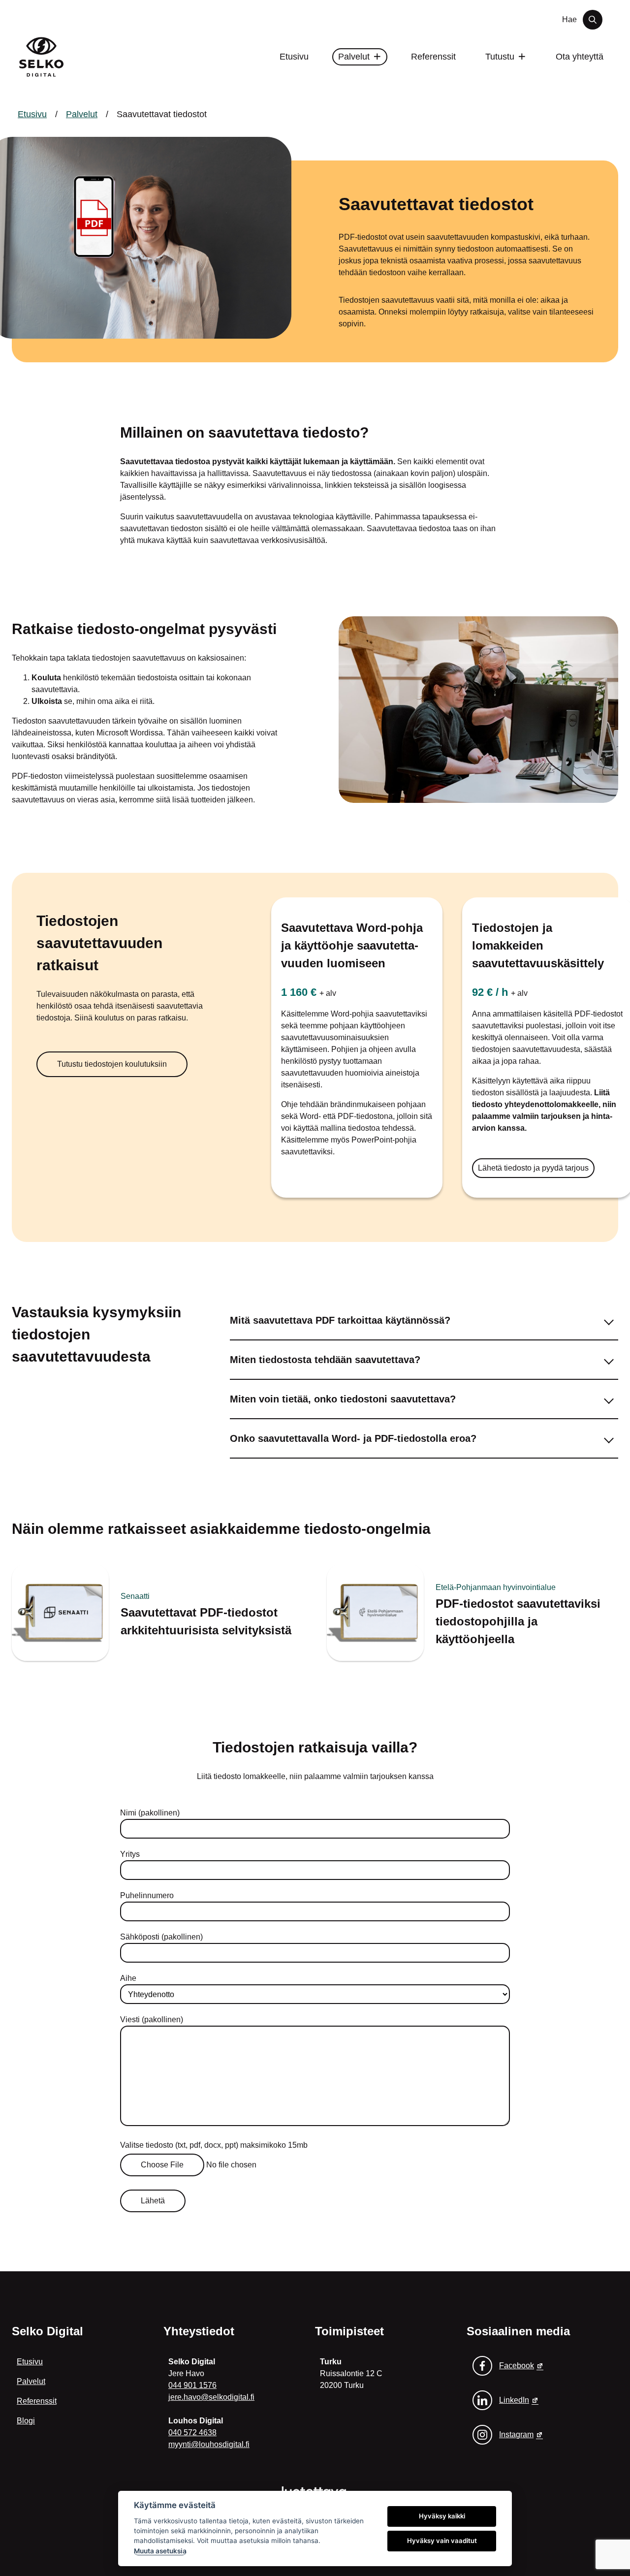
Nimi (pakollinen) (150, 1813)
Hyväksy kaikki (442, 2516)
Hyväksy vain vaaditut (442, 2541)
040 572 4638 (192, 2433)
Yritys (130, 1854)
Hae (569, 19)
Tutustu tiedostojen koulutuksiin (112, 1064)
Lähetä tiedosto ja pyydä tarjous (533, 1168)
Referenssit (37, 2401)
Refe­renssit (433, 57)
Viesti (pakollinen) (152, 2019)
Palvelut (354, 57)
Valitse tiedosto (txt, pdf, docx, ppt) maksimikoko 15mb (214, 2145)
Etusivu (294, 57)
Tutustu (500, 57)
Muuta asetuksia (160, 2551)
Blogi (26, 2421)
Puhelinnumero (147, 1895)
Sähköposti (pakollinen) (161, 1937)
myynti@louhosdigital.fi (209, 2444)
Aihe (128, 1978)
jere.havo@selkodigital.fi (211, 2397)
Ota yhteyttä (580, 57)
